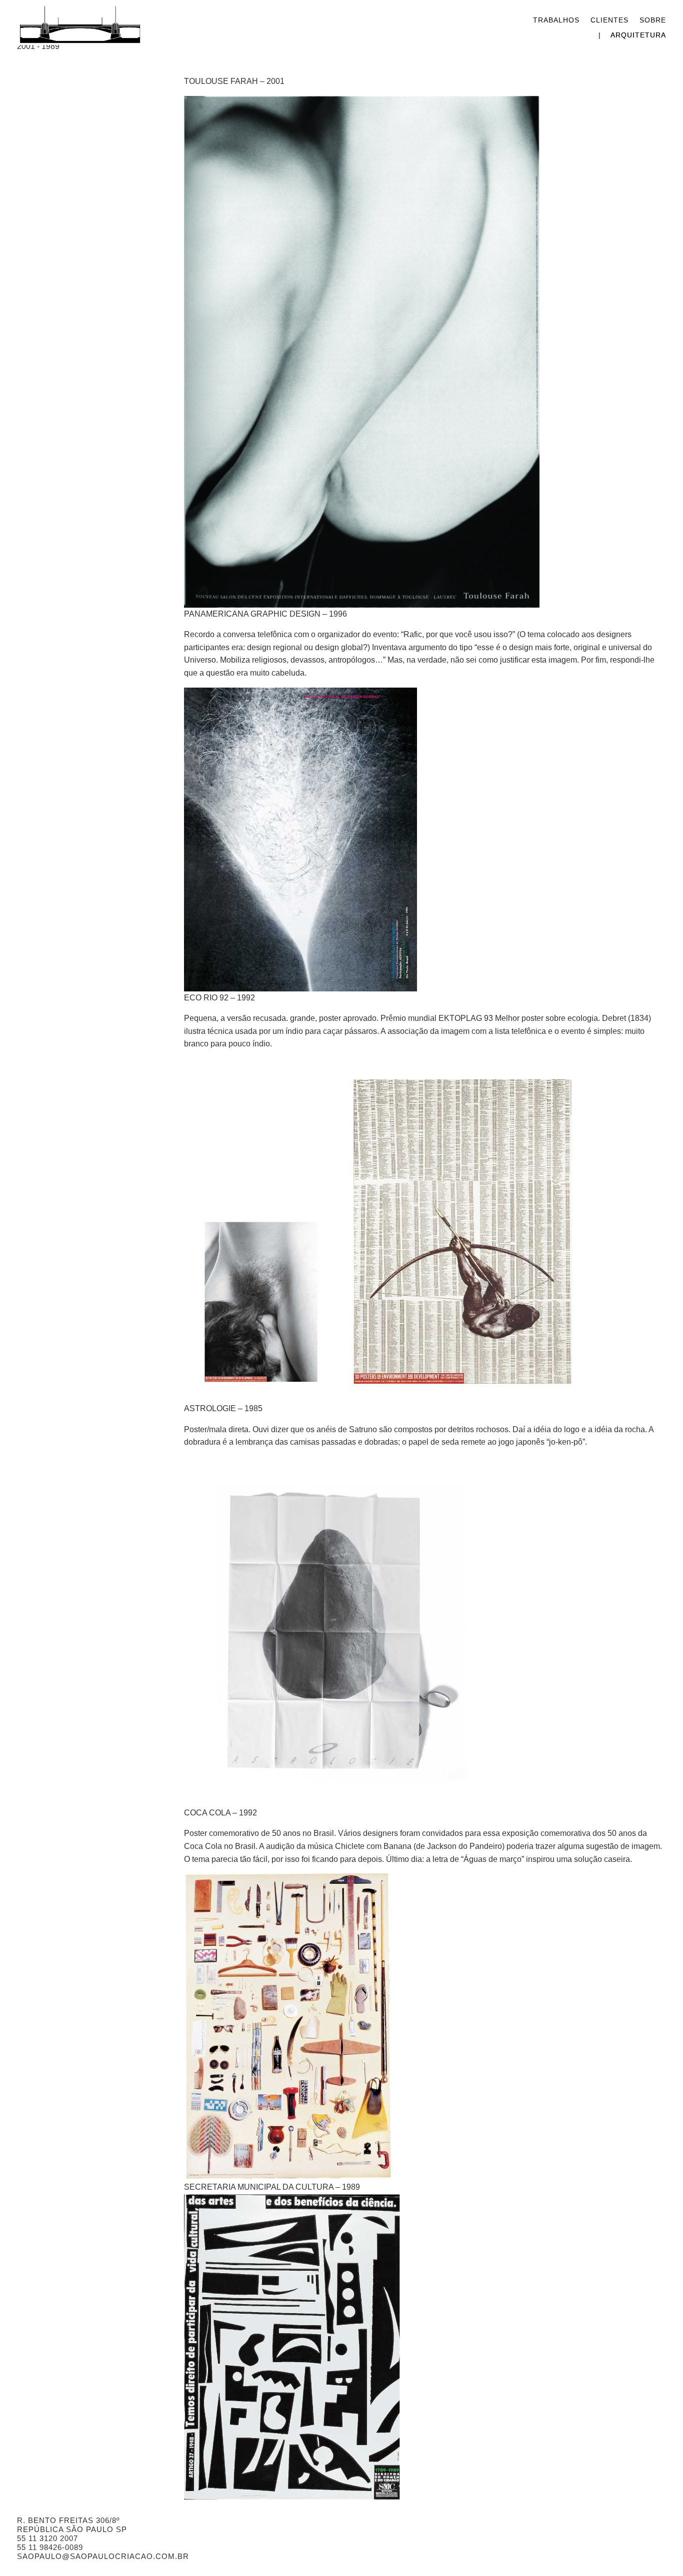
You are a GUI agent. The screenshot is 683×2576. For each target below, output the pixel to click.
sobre (653, 20)
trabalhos (556, 20)
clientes (609, 20)
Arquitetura (638, 35)
